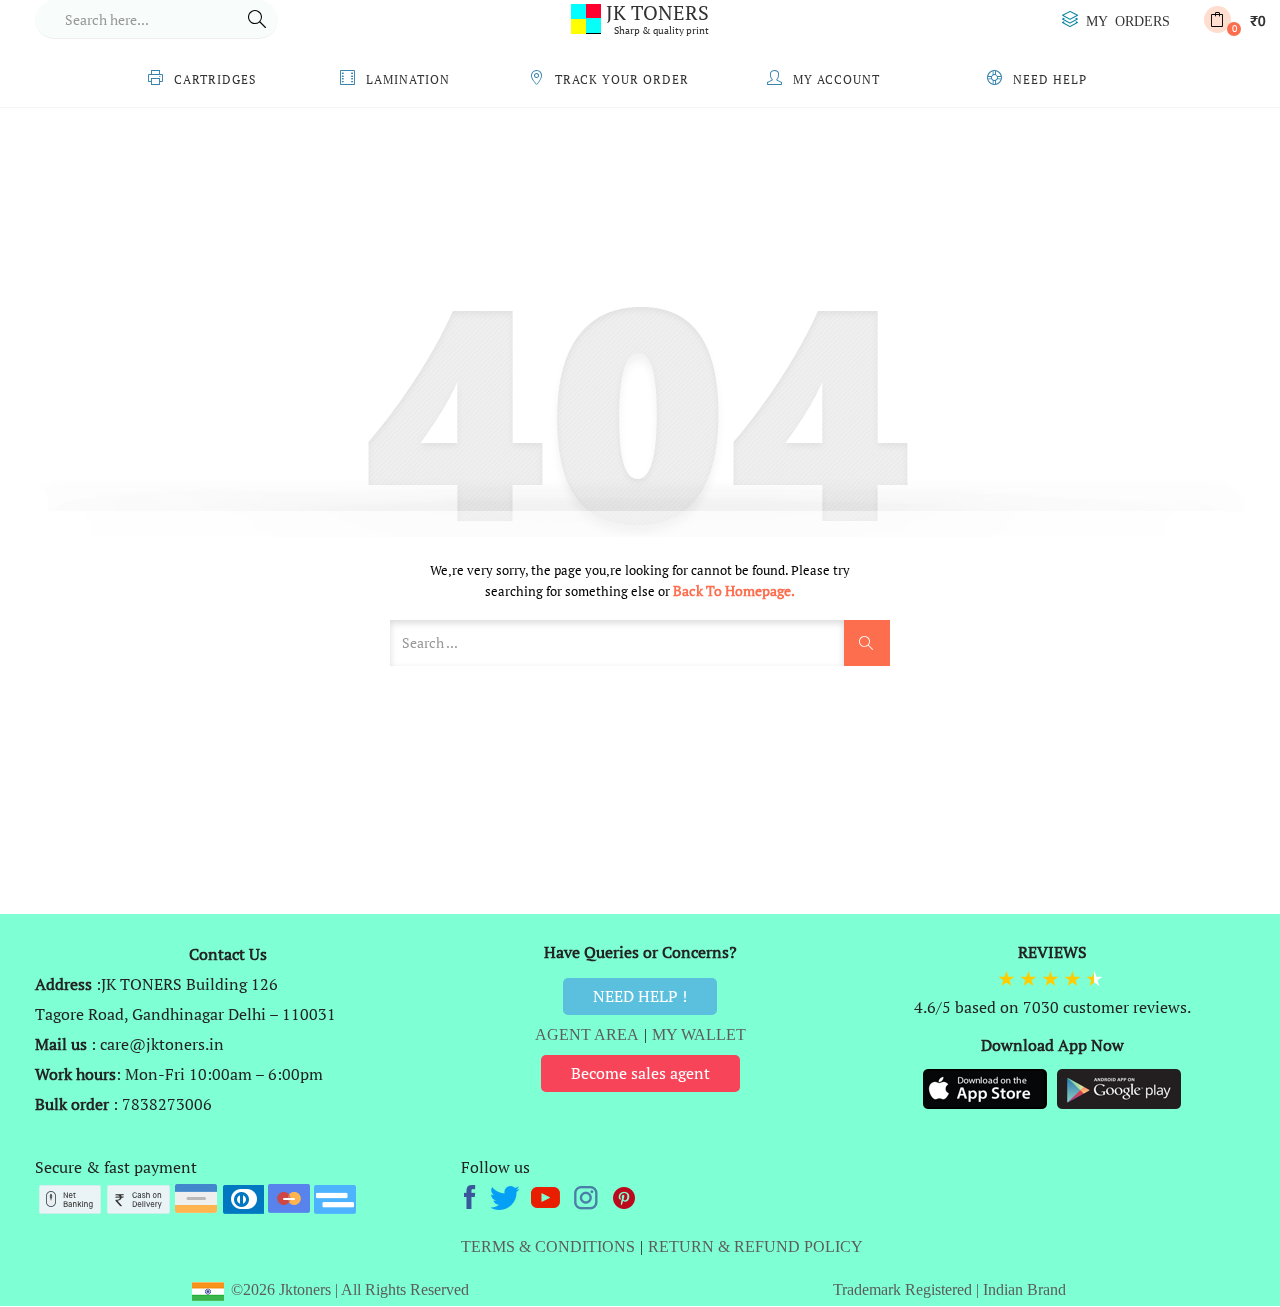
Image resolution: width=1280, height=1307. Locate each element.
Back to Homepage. (734, 590)
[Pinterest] (625, 1195)
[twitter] (507, 1195)
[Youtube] (547, 1195)
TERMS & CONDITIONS (548, 1246)
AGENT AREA (587, 1034)
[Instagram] (587, 1195)
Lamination (408, 79)
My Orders (1128, 20)
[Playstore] (1119, 1087)
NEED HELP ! (640, 996)
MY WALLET (699, 1034)
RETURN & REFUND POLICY (755, 1246)
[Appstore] (987, 1087)
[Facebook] (472, 1195)
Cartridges (215, 79)
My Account (836, 79)
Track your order (622, 79)
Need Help (1050, 79)
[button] (1234, 19)
